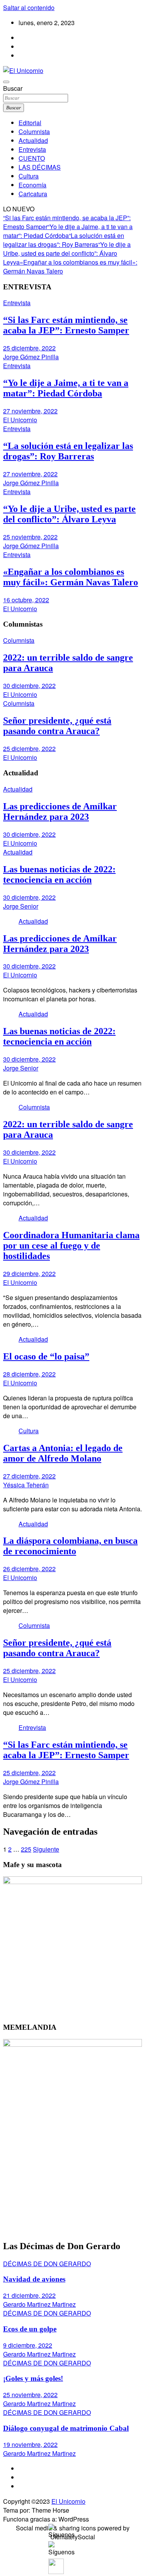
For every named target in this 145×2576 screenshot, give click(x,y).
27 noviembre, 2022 (30, 411)
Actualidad (33, 140)
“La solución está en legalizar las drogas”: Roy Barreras (64, 240)
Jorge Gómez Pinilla (31, 357)
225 (26, 1849)
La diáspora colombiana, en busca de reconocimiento (70, 1546)
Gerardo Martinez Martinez (39, 2304)
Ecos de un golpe (30, 2329)
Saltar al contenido (29, 8)
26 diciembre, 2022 (29, 1569)
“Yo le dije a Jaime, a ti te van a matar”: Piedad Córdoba (68, 231)
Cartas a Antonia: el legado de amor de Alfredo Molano (63, 1453)
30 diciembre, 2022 (29, 686)
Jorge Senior (21, 906)
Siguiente (46, 1849)
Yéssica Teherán (26, 1485)
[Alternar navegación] (6, 82)
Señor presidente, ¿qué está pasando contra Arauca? (57, 726)
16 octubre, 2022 (26, 600)
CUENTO (32, 158)
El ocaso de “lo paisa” (46, 1356)
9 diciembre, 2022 (28, 2345)
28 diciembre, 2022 (29, 1374)
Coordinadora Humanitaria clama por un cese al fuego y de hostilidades (71, 1246)
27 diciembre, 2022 (29, 1476)
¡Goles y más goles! (33, 2378)
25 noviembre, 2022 (30, 537)
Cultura (29, 176)
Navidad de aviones (34, 2279)
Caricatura (33, 194)
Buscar (13, 88)
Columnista (34, 132)
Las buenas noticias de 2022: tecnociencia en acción (59, 874)
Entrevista (32, 149)
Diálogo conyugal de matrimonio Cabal (66, 2428)
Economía (32, 185)
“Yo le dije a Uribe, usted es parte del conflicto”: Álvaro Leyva (67, 253)
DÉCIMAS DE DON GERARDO (47, 2264)
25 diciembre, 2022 (29, 348)
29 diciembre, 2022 (29, 1274)
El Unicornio (20, 420)
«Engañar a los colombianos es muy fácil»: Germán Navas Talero (71, 577)
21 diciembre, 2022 (29, 2295)
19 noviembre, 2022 (30, 2444)
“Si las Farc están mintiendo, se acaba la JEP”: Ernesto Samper (66, 325)
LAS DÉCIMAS (40, 167)
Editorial (30, 123)
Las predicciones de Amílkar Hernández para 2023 (60, 811)
